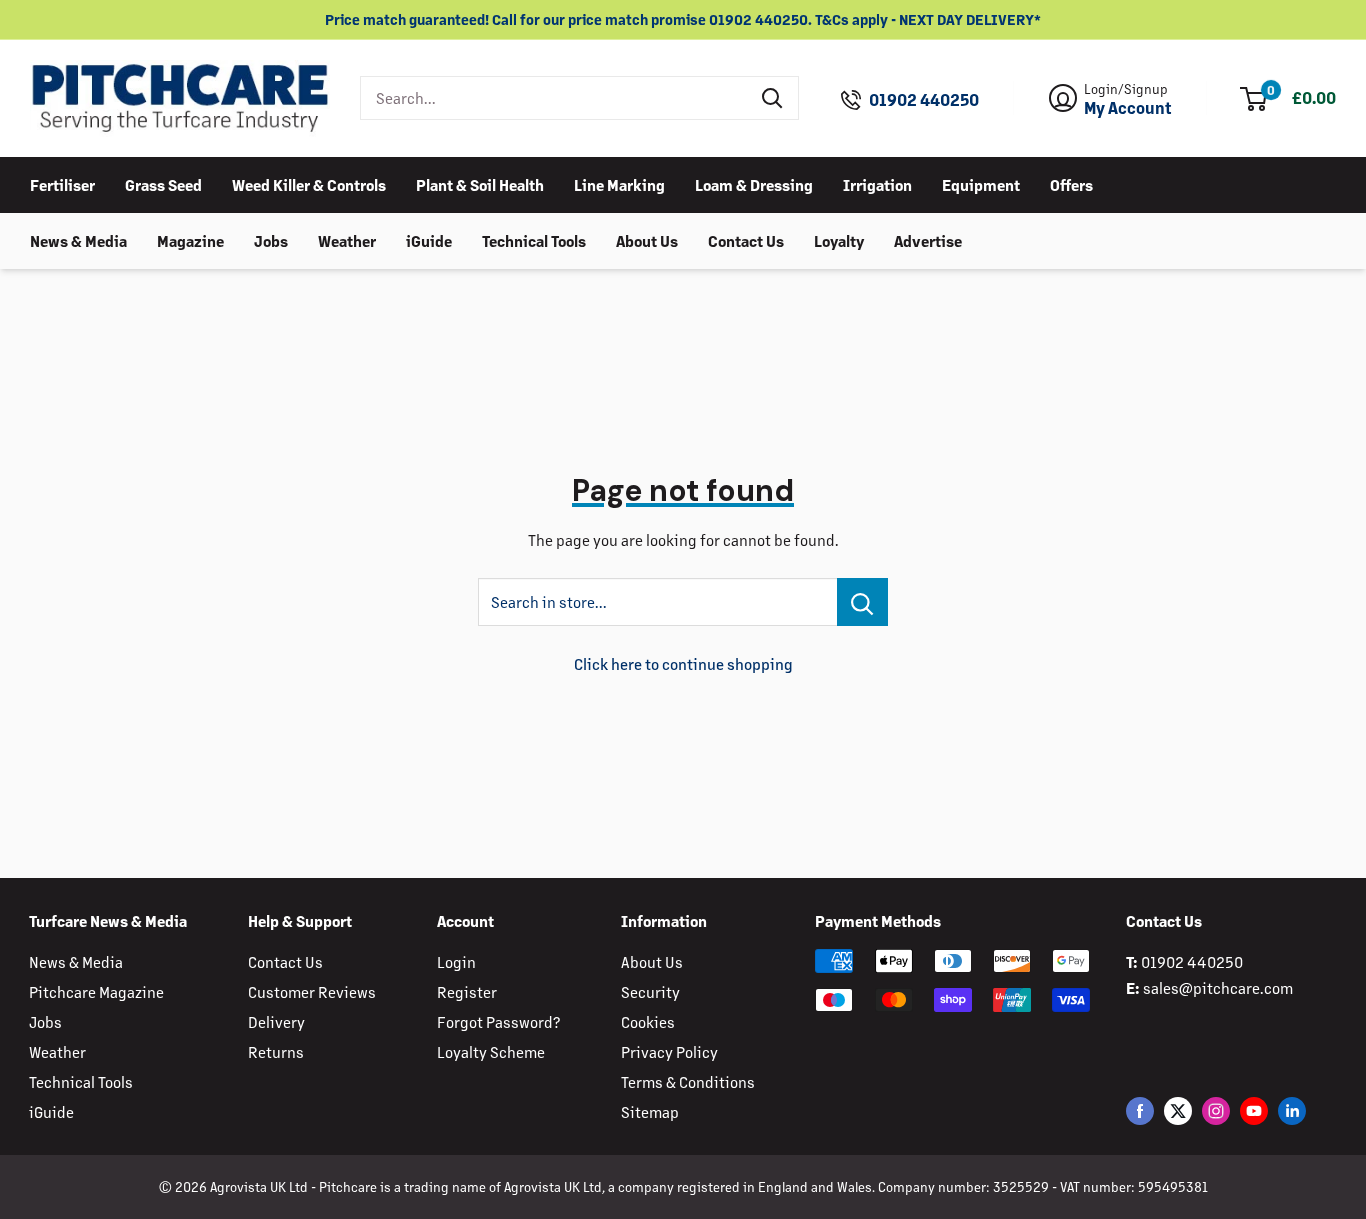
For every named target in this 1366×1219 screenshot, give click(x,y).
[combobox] (554, 98)
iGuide (429, 239)
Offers (1071, 183)
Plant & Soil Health (480, 183)
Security (650, 991)
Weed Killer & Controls (309, 183)
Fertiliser (62, 183)
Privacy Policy (669, 1051)
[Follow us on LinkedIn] (1292, 1110)
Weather (347, 239)
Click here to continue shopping (683, 663)
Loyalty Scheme (491, 1051)
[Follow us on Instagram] (1216, 1110)
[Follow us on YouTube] (1254, 1110)
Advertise (928, 239)
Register (467, 991)
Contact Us (746, 239)
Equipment (981, 183)
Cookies (648, 1021)
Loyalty (839, 239)
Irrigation (877, 183)
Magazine (190, 239)
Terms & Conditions (688, 1081)
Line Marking (619, 183)
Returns (276, 1051)
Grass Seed (163, 183)
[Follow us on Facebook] (1140, 1110)
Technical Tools (534, 239)
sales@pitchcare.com (1218, 987)
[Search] (773, 98)
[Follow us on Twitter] (1178, 1110)
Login (456, 961)
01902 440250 (924, 100)
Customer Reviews (312, 991)
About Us (647, 239)
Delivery (276, 1021)
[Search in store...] (862, 602)
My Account (1128, 108)
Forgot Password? (498, 1021)
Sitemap (650, 1111)
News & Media (78, 239)
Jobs (271, 239)
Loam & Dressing (754, 183)
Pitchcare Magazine (96, 991)
